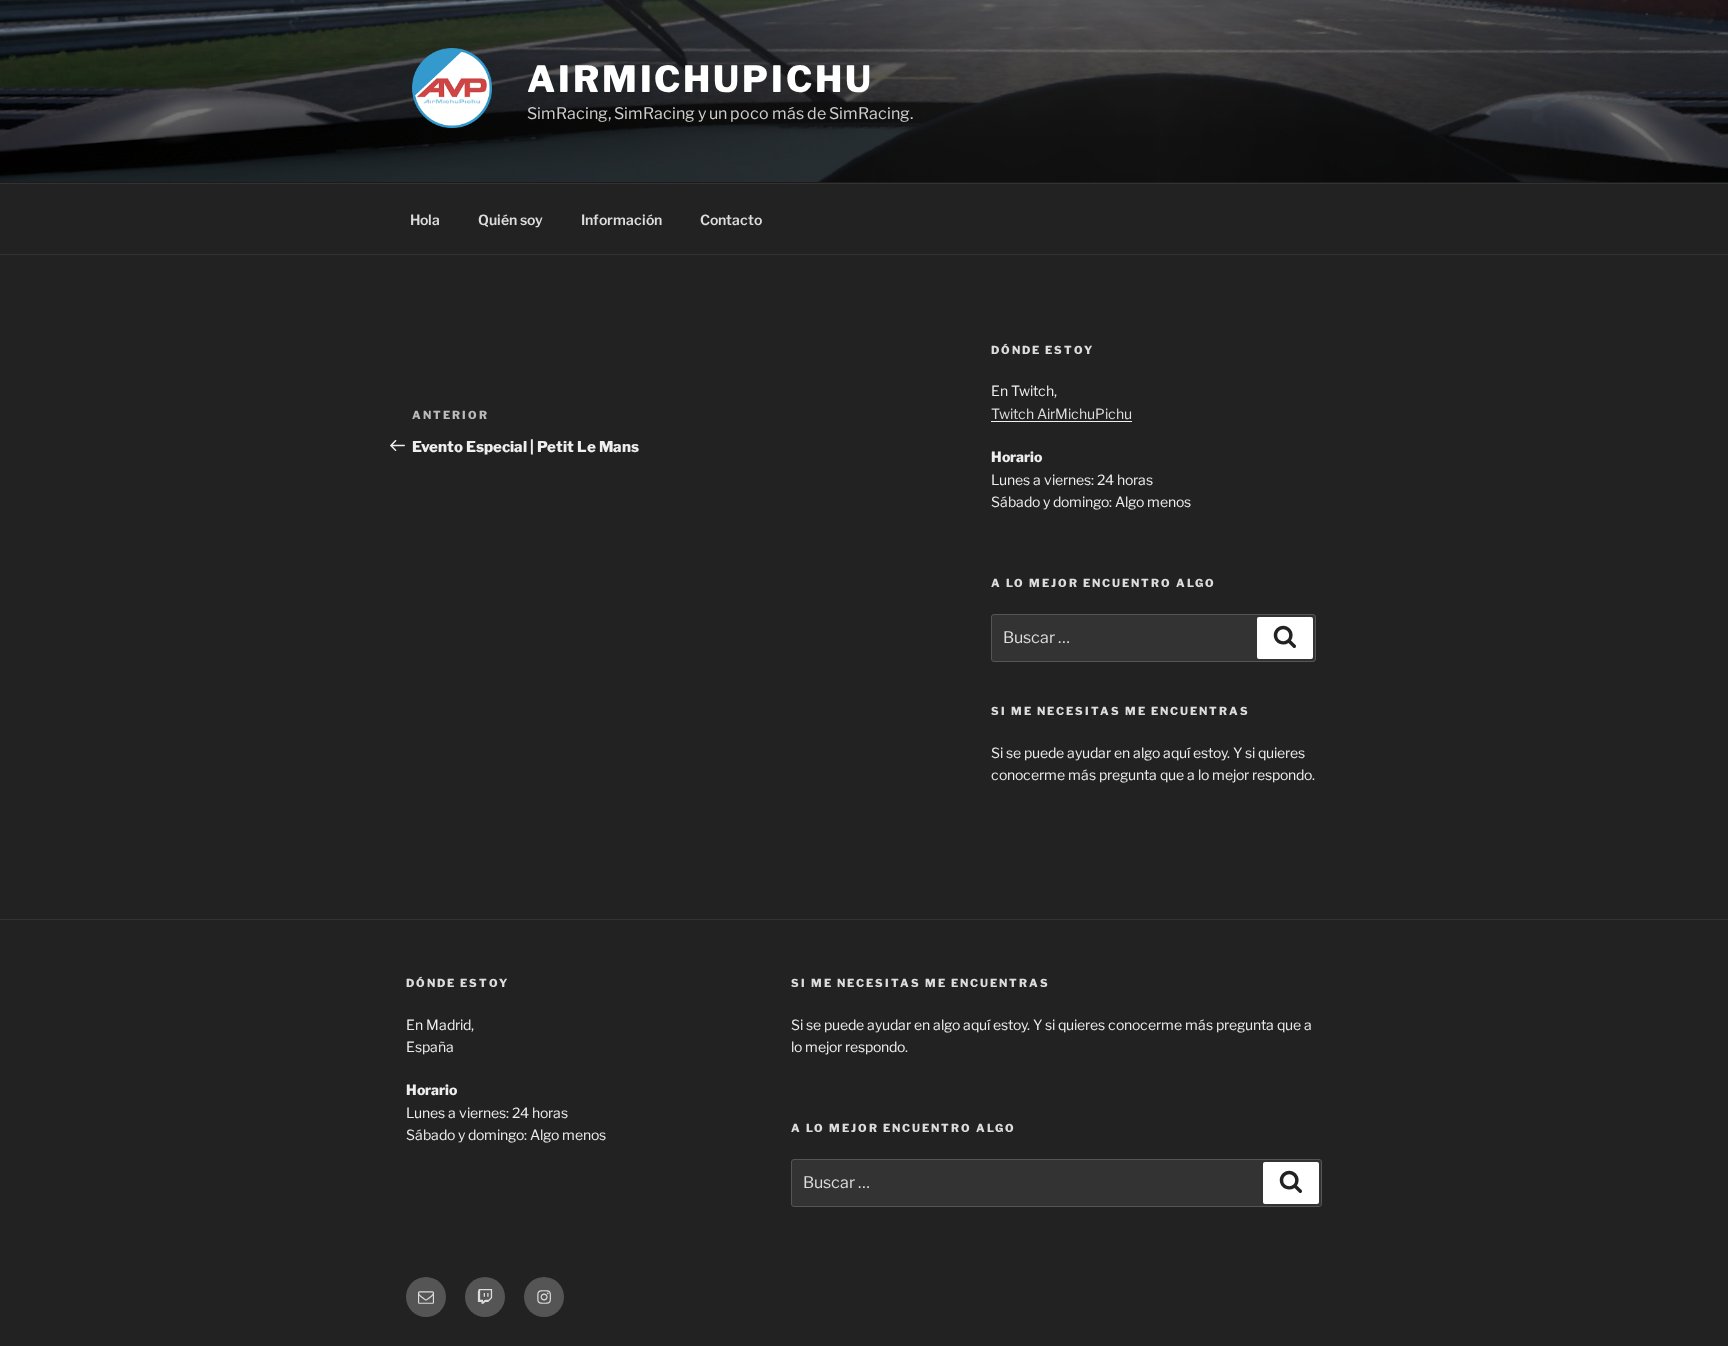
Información (621, 219)
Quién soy (510, 219)
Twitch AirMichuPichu (1061, 413)
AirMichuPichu (700, 79)
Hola (425, 219)
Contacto (731, 219)
